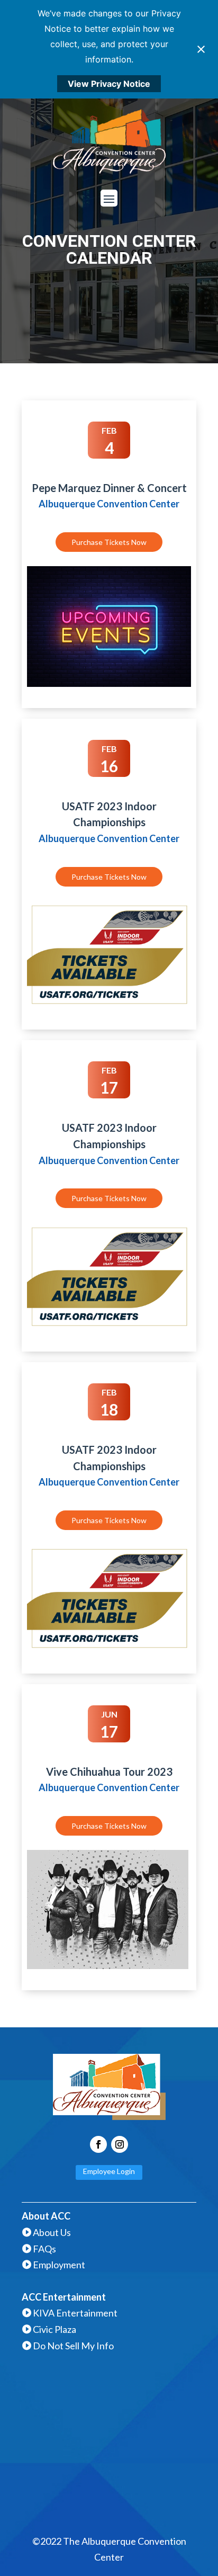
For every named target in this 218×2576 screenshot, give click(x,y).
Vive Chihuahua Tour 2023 (109, 1772)
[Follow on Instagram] (120, 2144)
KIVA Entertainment (75, 2313)
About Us (52, 2232)
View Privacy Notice (109, 84)
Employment (59, 2265)
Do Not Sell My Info (73, 2346)
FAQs (44, 2249)
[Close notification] (201, 49)
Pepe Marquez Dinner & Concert (109, 488)
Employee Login (109, 2171)
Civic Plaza (54, 2329)
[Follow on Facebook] (98, 2144)
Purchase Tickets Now (109, 542)
